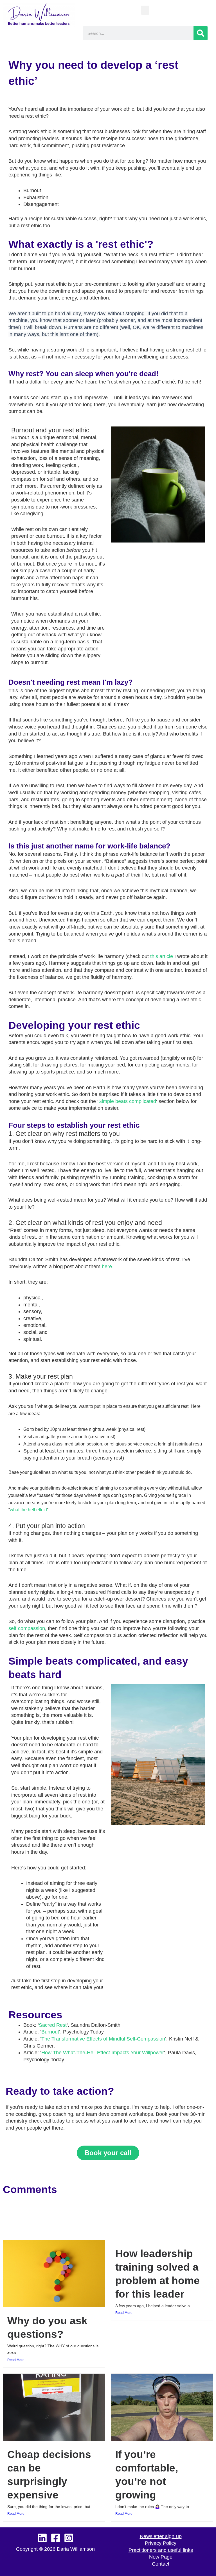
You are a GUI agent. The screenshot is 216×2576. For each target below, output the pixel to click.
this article (162, 956)
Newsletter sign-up (161, 2536)
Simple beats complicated (127, 1101)
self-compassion (27, 1628)
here (107, 1267)
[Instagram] (69, 2538)
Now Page (161, 2557)
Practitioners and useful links (161, 2550)
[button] (145, 10)
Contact (161, 2564)
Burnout (50, 2032)
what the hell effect (28, 1510)
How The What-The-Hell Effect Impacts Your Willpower (103, 2053)
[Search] (201, 33)
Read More (16, 2360)
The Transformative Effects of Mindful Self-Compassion (103, 2039)
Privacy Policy (161, 2543)
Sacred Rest (53, 2025)
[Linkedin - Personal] (42, 2538)
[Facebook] (56, 2538)
